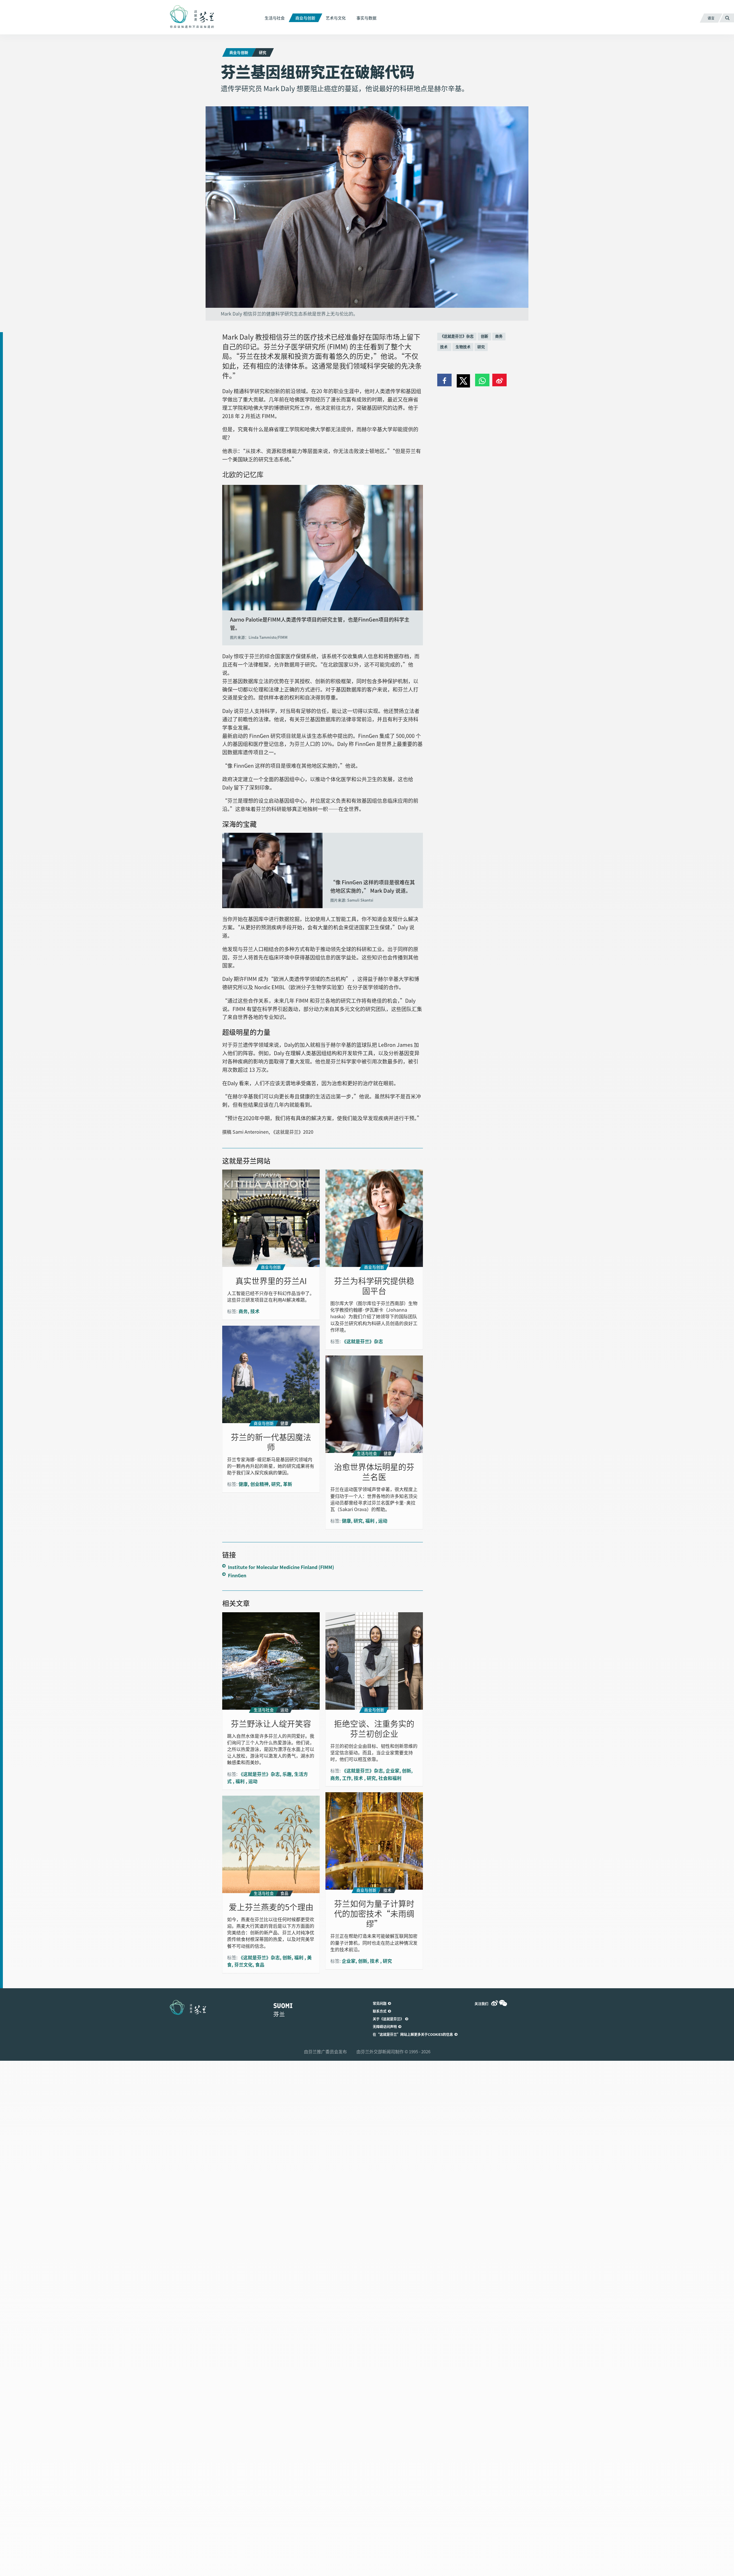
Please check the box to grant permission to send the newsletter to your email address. (367, 1283)
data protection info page (333, 1352)
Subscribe (285, 1297)
